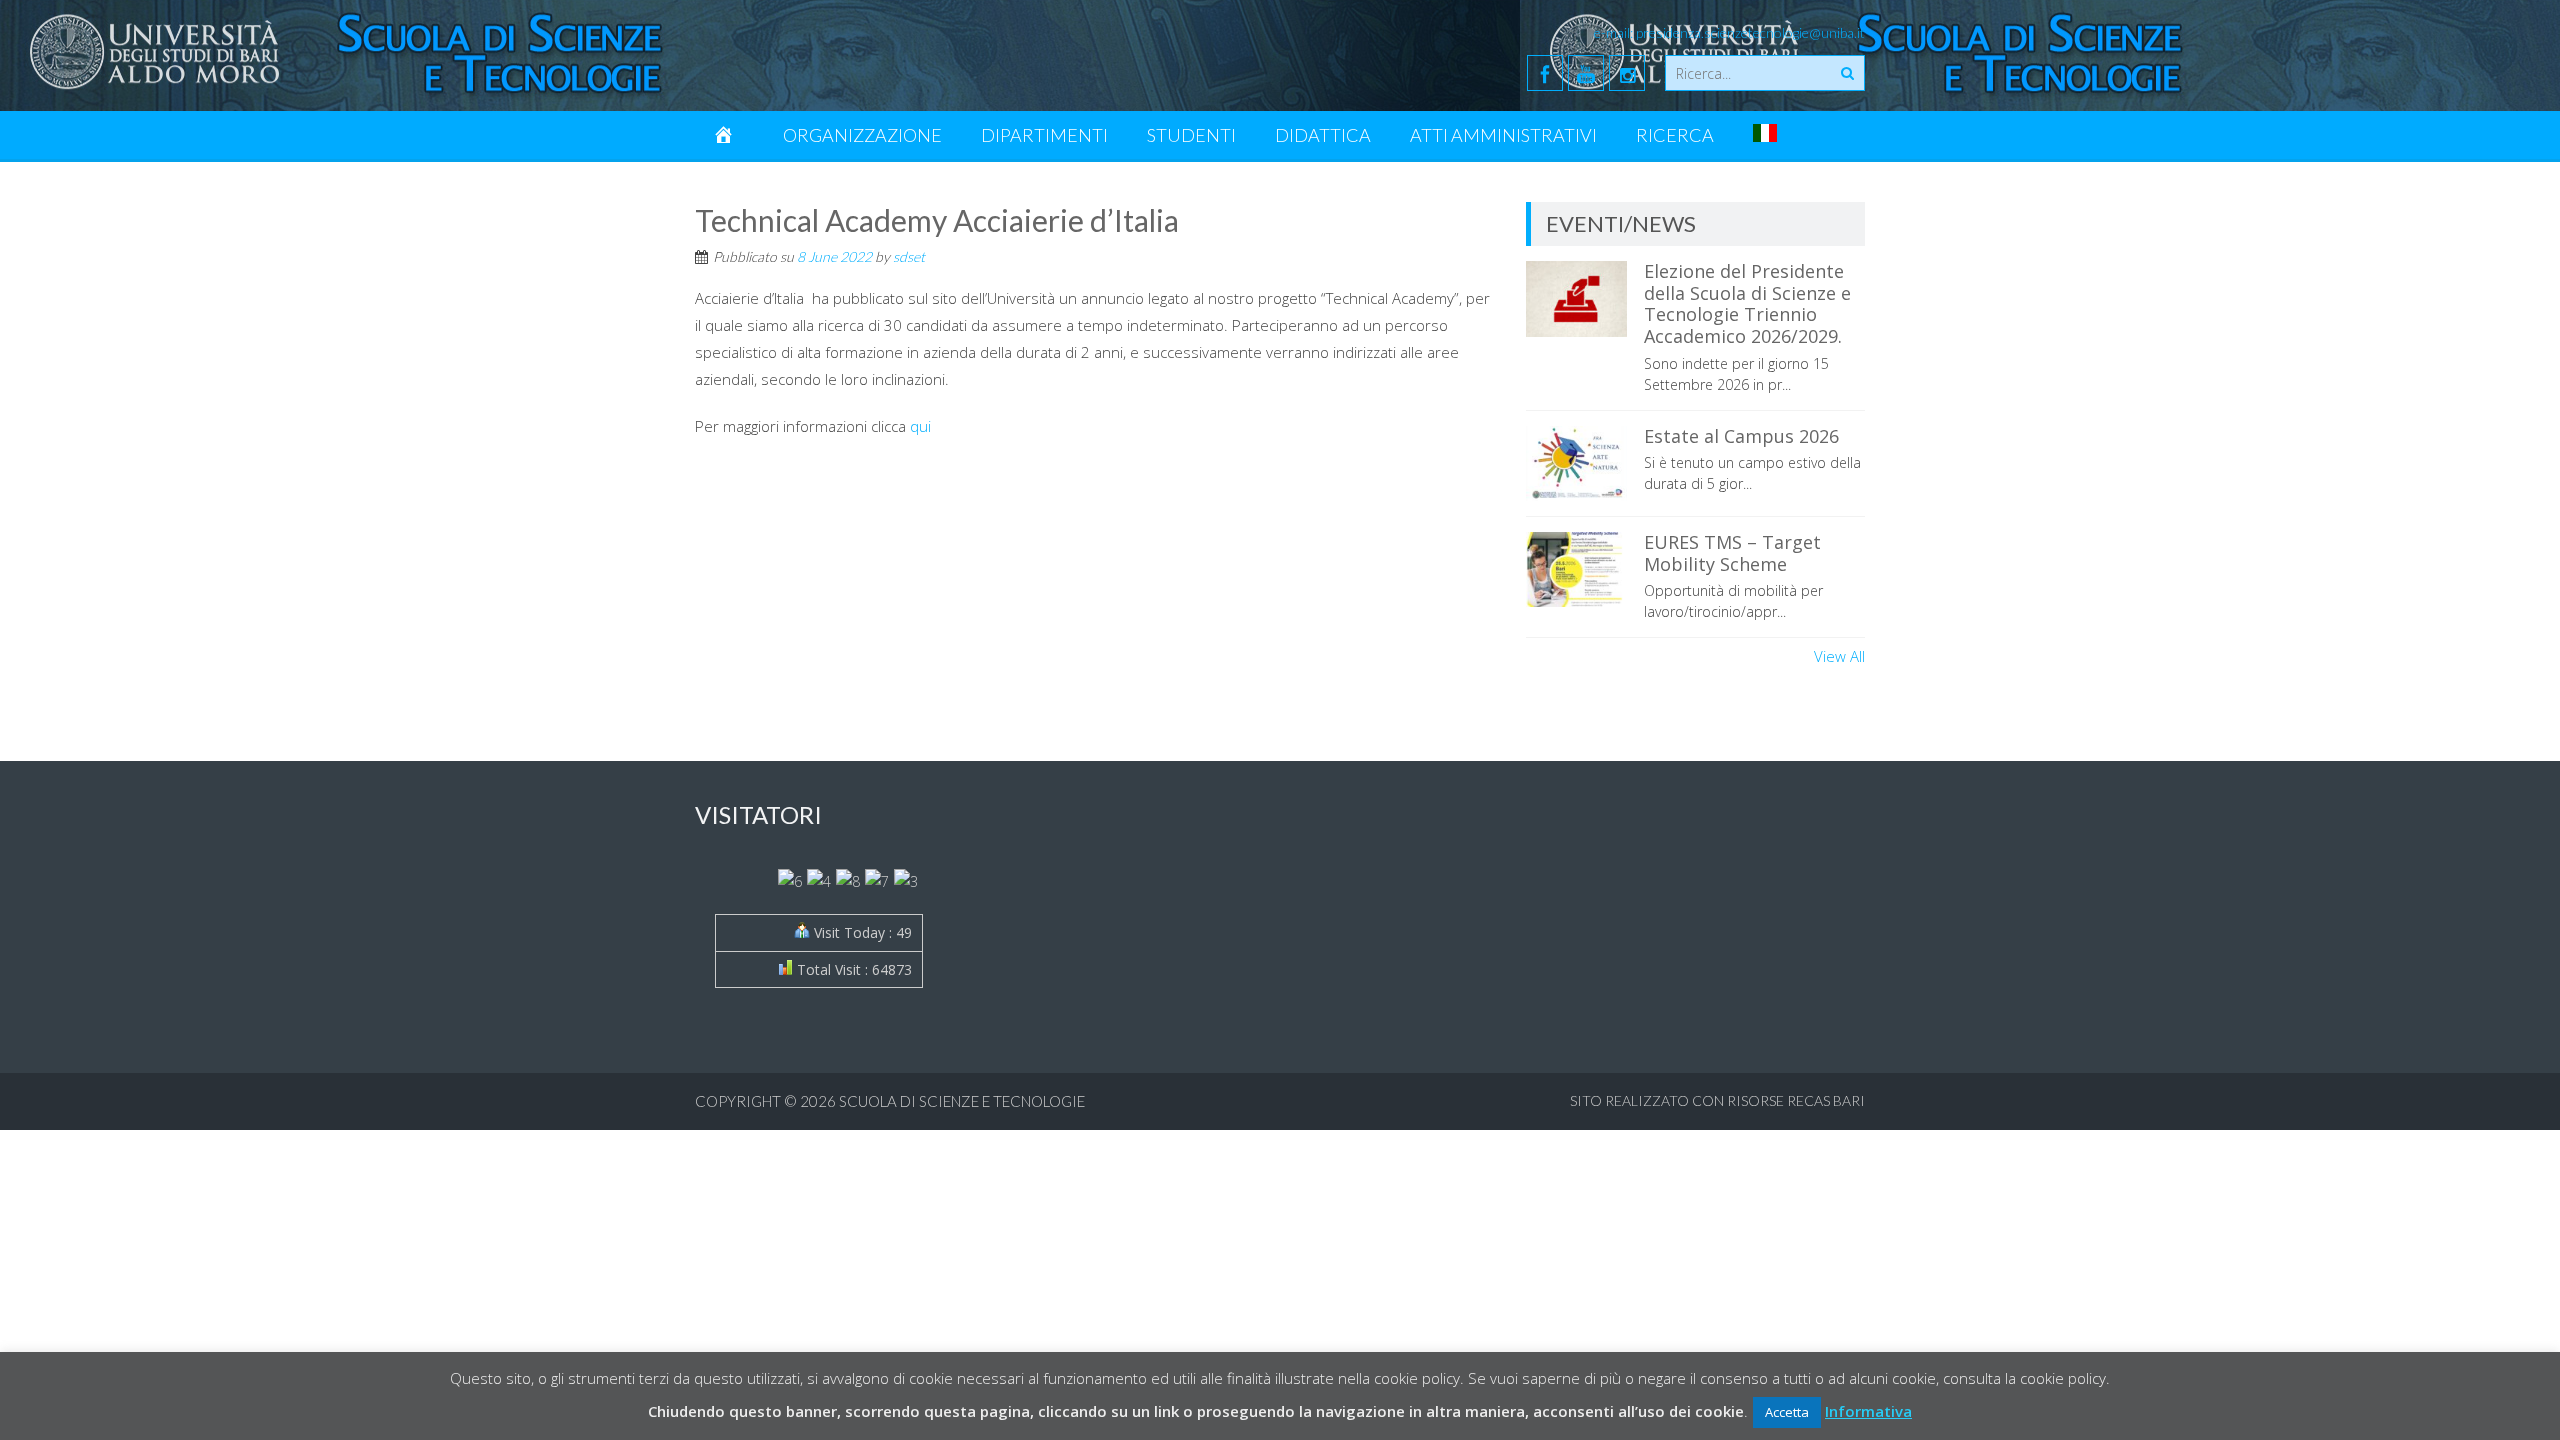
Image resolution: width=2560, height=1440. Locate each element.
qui (920, 426)
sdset (909, 256)
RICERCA (1675, 135)
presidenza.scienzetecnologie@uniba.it (1750, 32)
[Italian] (1765, 135)
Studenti (1191, 135)
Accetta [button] (1787, 1412)
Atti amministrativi (1503, 135)
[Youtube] (1586, 73)
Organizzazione (862, 135)
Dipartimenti (1044, 135)
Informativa (1868, 1411)
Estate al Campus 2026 (1741, 436)
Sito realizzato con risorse (1677, 1100)
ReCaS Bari (1826, 1100)
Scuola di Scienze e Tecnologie (962, 1101)
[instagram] (1627, 73)
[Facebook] (1545, 73)
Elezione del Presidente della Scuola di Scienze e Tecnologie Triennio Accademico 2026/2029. (1747, 303)
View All (1839, 656)
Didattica (1323, 135)
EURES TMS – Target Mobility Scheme (1732, 553)
